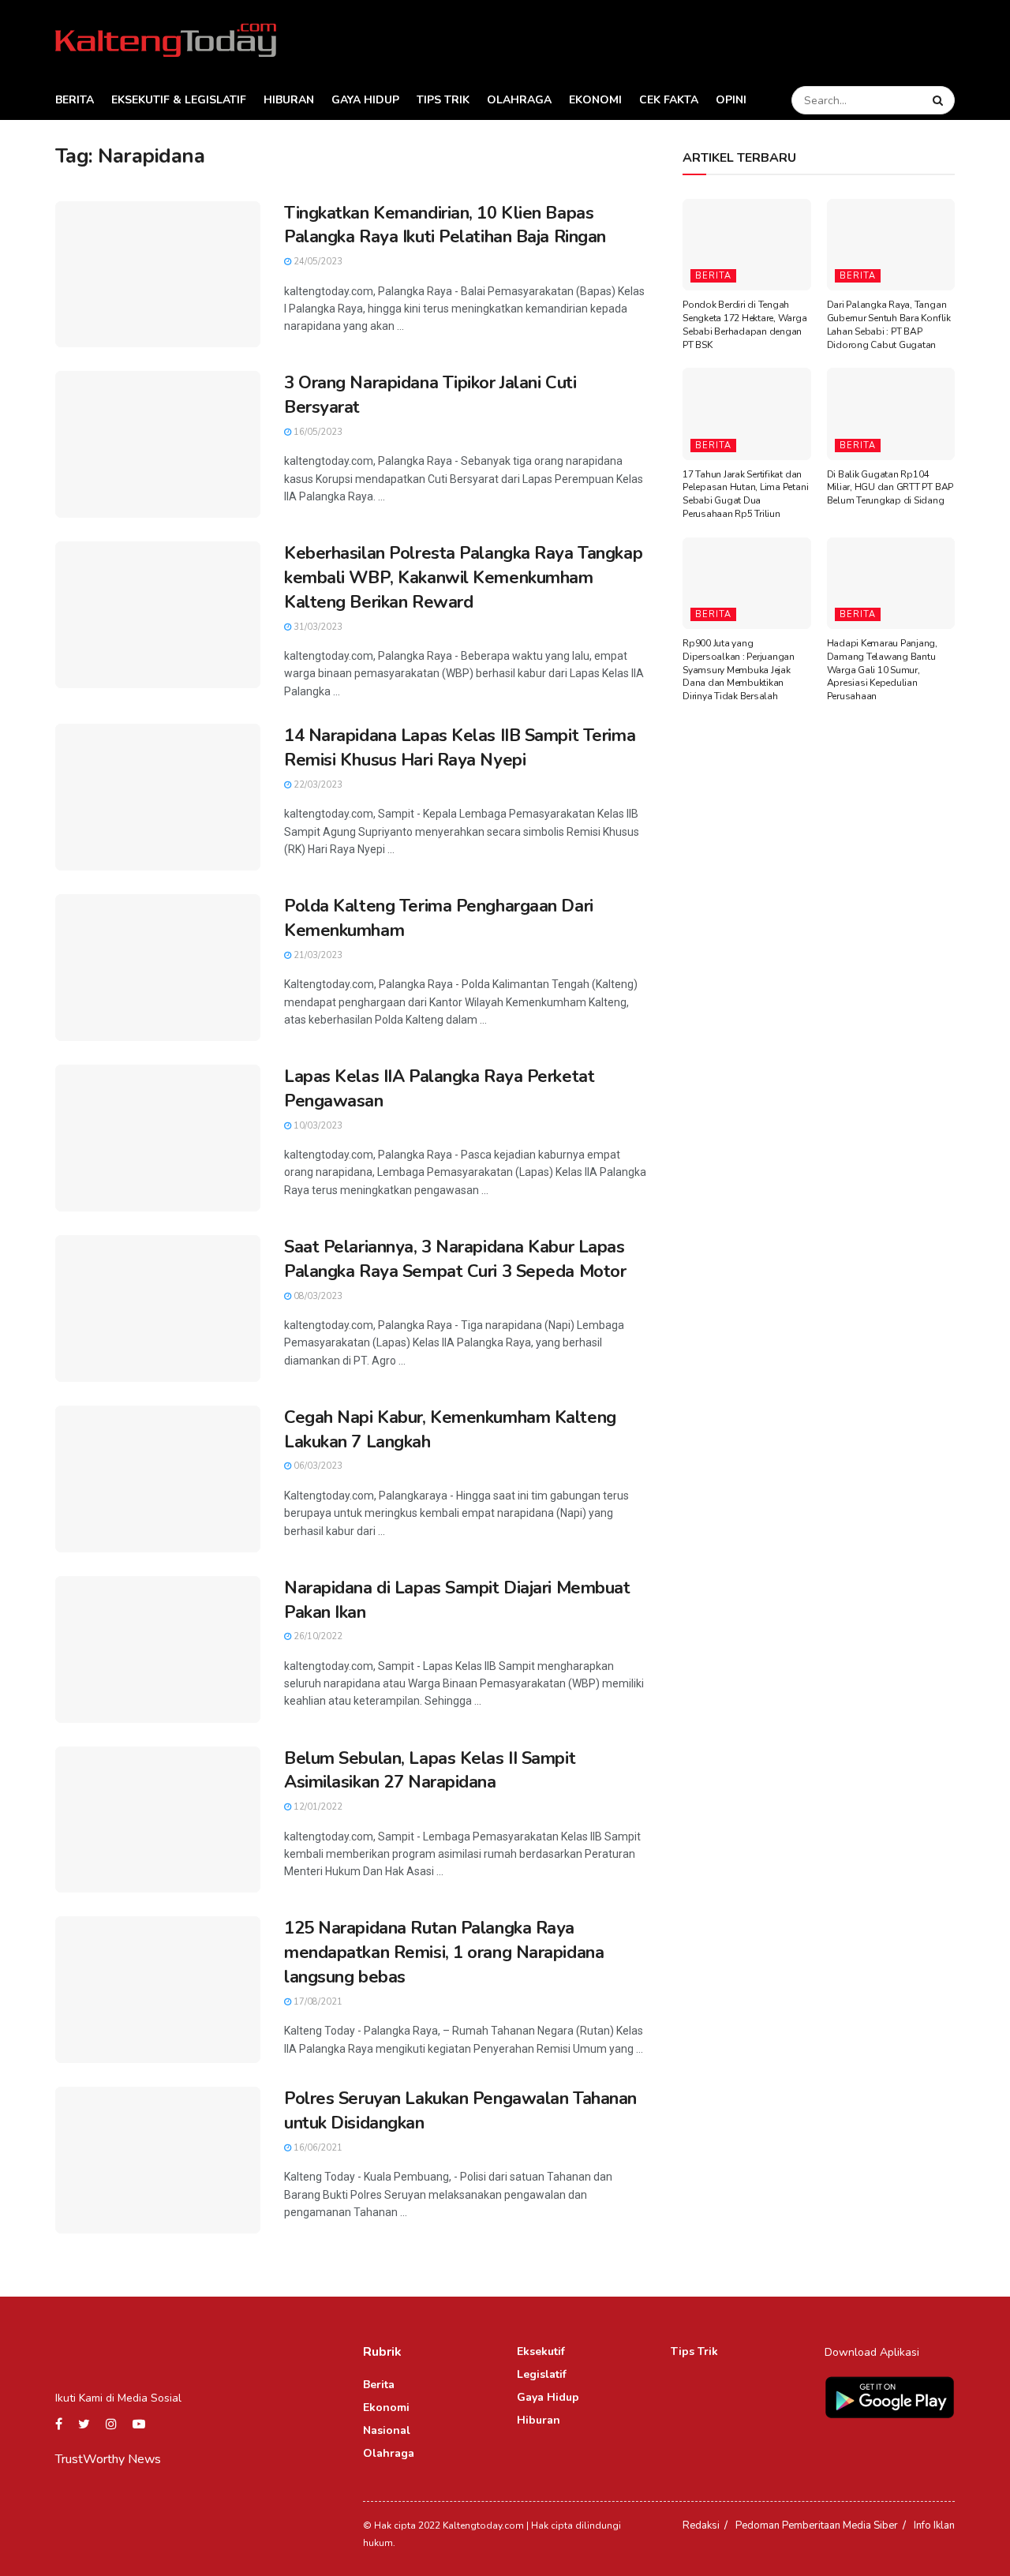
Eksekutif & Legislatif (179, 100)
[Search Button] (940, 100)
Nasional (387, 2430)
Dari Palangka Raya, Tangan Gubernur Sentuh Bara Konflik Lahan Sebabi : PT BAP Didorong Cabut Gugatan (889, 324)
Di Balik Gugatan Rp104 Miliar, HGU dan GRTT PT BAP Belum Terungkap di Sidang (890, 488)
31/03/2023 (317, 627)
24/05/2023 (317, 262)
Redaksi (701, 2525)
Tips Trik (443, 100)
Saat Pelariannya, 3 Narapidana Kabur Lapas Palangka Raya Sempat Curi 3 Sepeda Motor (455, 1259)
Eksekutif (541, 2351)
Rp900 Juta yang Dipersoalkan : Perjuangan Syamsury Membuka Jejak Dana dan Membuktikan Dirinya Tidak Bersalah (739, 670)
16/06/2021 (317, 2148)
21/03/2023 (317, 955)
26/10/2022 (317, 1636)
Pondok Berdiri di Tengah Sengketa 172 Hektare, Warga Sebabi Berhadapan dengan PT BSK (745, 324)
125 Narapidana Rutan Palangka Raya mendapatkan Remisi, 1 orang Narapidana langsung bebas (444, 1953)
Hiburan (289, 100)
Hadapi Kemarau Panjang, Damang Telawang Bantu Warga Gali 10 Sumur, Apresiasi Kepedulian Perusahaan (882, 670)
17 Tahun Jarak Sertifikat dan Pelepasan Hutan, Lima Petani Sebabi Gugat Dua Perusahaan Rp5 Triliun (745, 494)
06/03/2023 (317, 1466)
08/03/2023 (317, 1296)
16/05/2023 (317, 432)
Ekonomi (595, 100)
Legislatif (542, 2374)
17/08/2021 (317, 2002)
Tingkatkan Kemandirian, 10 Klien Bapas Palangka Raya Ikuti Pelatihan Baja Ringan (445, 225)
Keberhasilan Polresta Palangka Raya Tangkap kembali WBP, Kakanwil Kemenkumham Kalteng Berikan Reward (463, 578)
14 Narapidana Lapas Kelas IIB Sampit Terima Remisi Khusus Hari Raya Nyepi (460, 748)
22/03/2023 (317, 785)
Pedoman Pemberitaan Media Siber (817, 2525)
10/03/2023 (317, 1126)
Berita (75, 100)
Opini (731, 100)
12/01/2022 (317, 1807)
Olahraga (519, 100)
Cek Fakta (669, 100)
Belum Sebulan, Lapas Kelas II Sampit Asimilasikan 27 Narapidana (430, 1771)
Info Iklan (934, 2525)
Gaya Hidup (365, 100)
